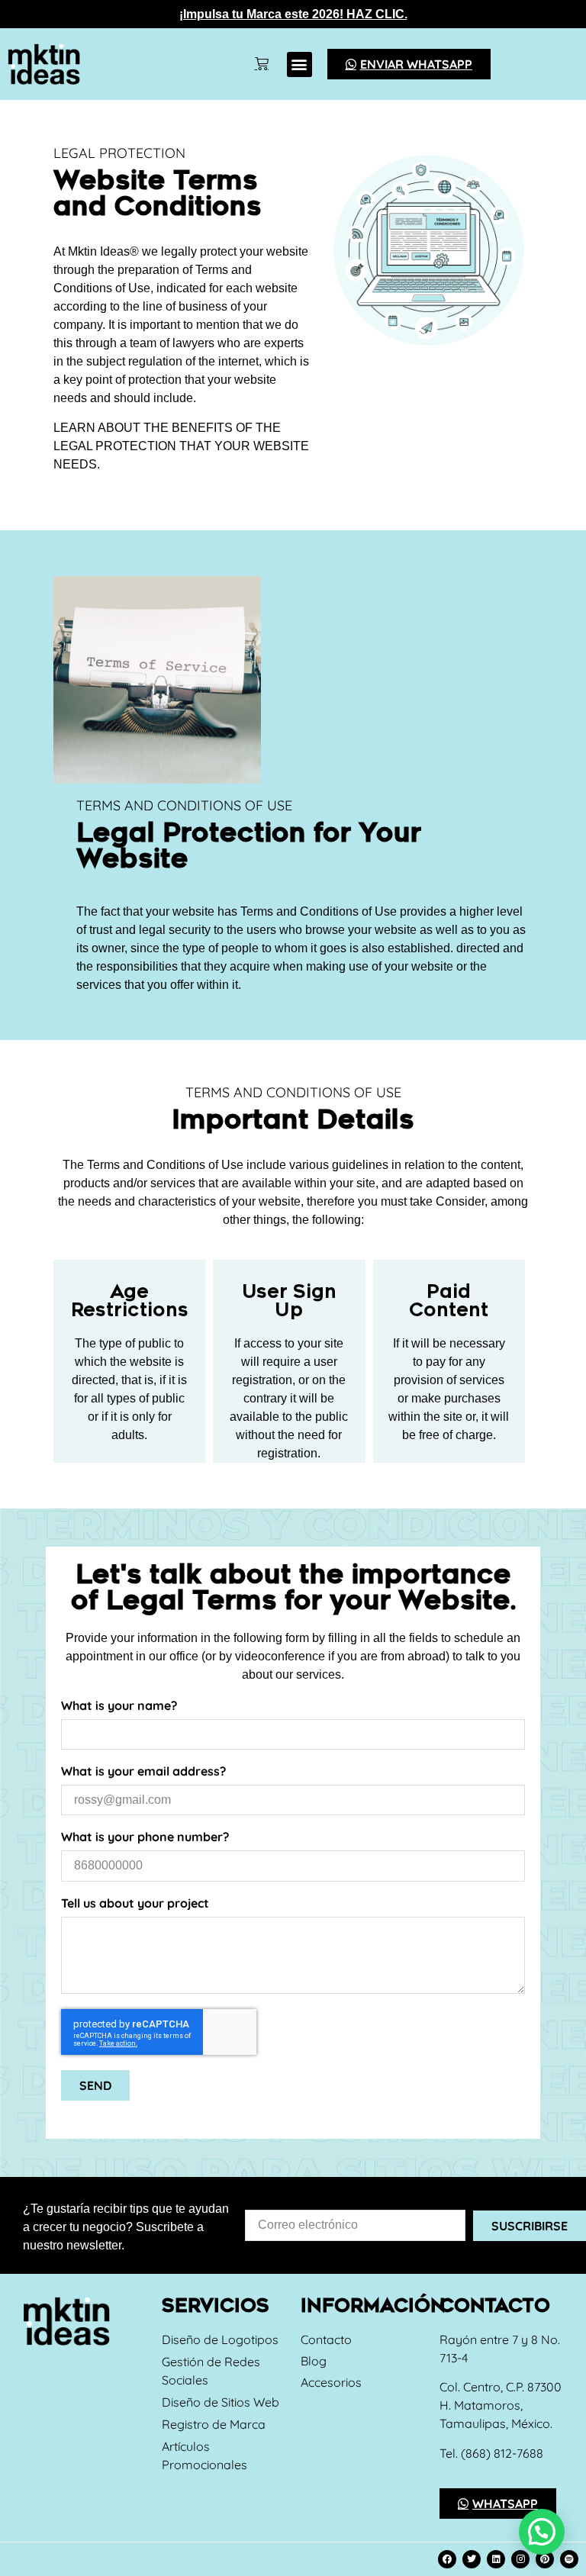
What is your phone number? (145, 1837)
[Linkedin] (496, 2559)
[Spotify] (569, 2559)
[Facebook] (447, 2559)
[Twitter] (472, 2559)
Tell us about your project (135, 1904)
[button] (299, 64)
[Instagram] (520, 2559)
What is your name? (119, 1706)
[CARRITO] (262, 64)
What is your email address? (143, 1772)
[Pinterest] (545, 2559)
